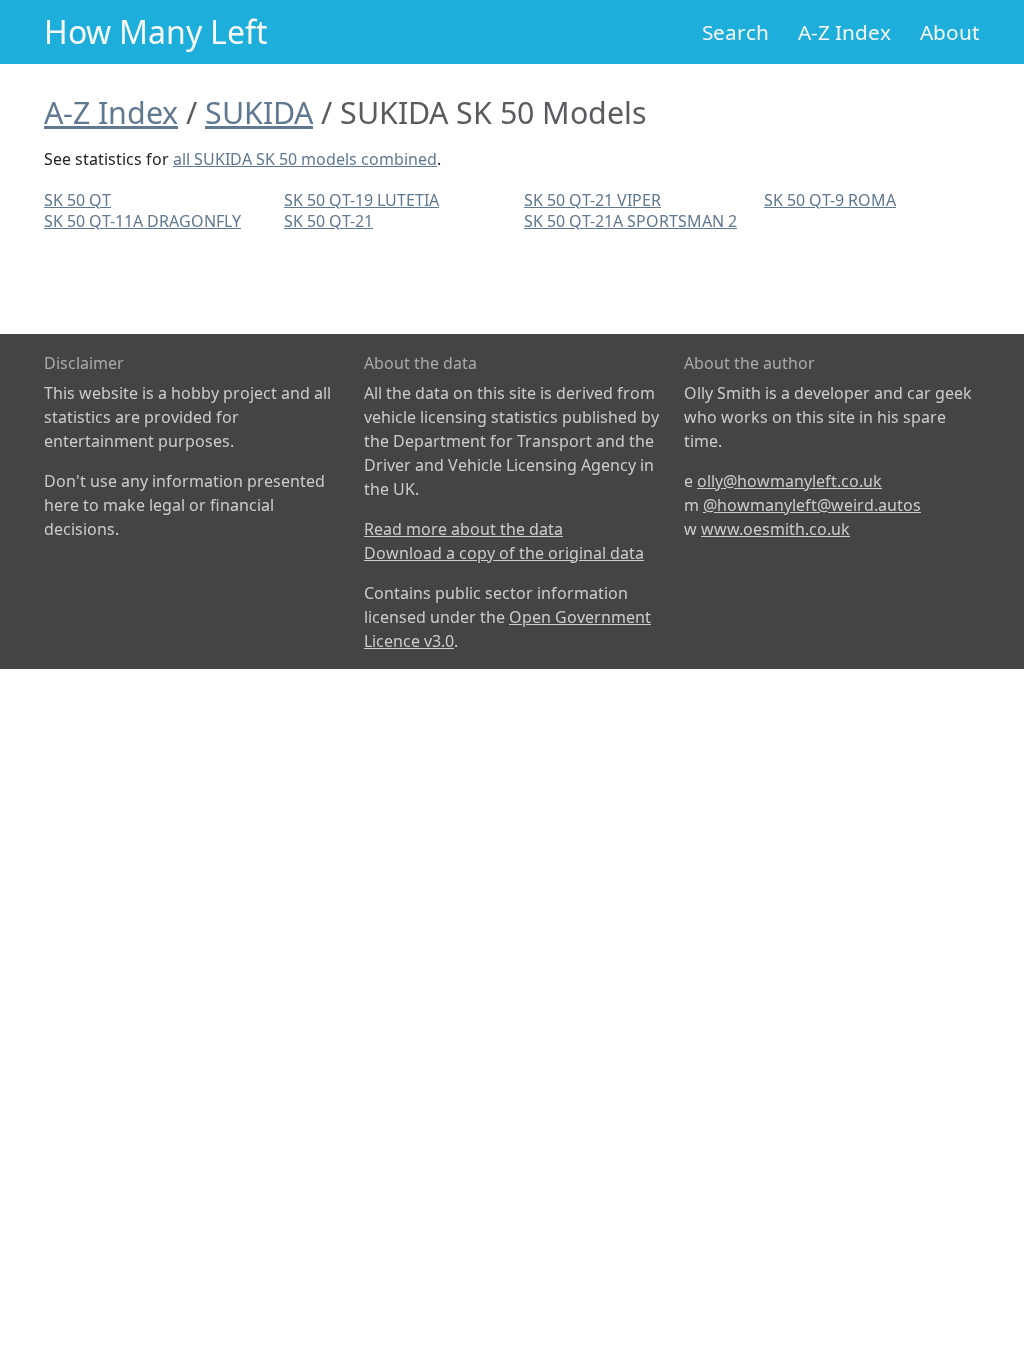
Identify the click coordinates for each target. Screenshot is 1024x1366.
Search (735, 32)
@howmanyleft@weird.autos (812, 505)
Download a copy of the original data (504, 553)
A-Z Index (844, 32)
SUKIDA (259, 112)
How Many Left (156, 31)
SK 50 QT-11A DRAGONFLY (142, 221)
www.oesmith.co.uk (775, 529)
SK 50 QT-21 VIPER (592, 200)
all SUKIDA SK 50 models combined (305, 159)
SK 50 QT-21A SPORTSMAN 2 (630, 221)
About (950, 32)
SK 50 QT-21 (328, 221)
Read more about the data (463, 529)
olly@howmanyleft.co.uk (789, 481)
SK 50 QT (77, 200)
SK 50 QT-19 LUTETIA (361, 200)
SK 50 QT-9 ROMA (830, 200)
